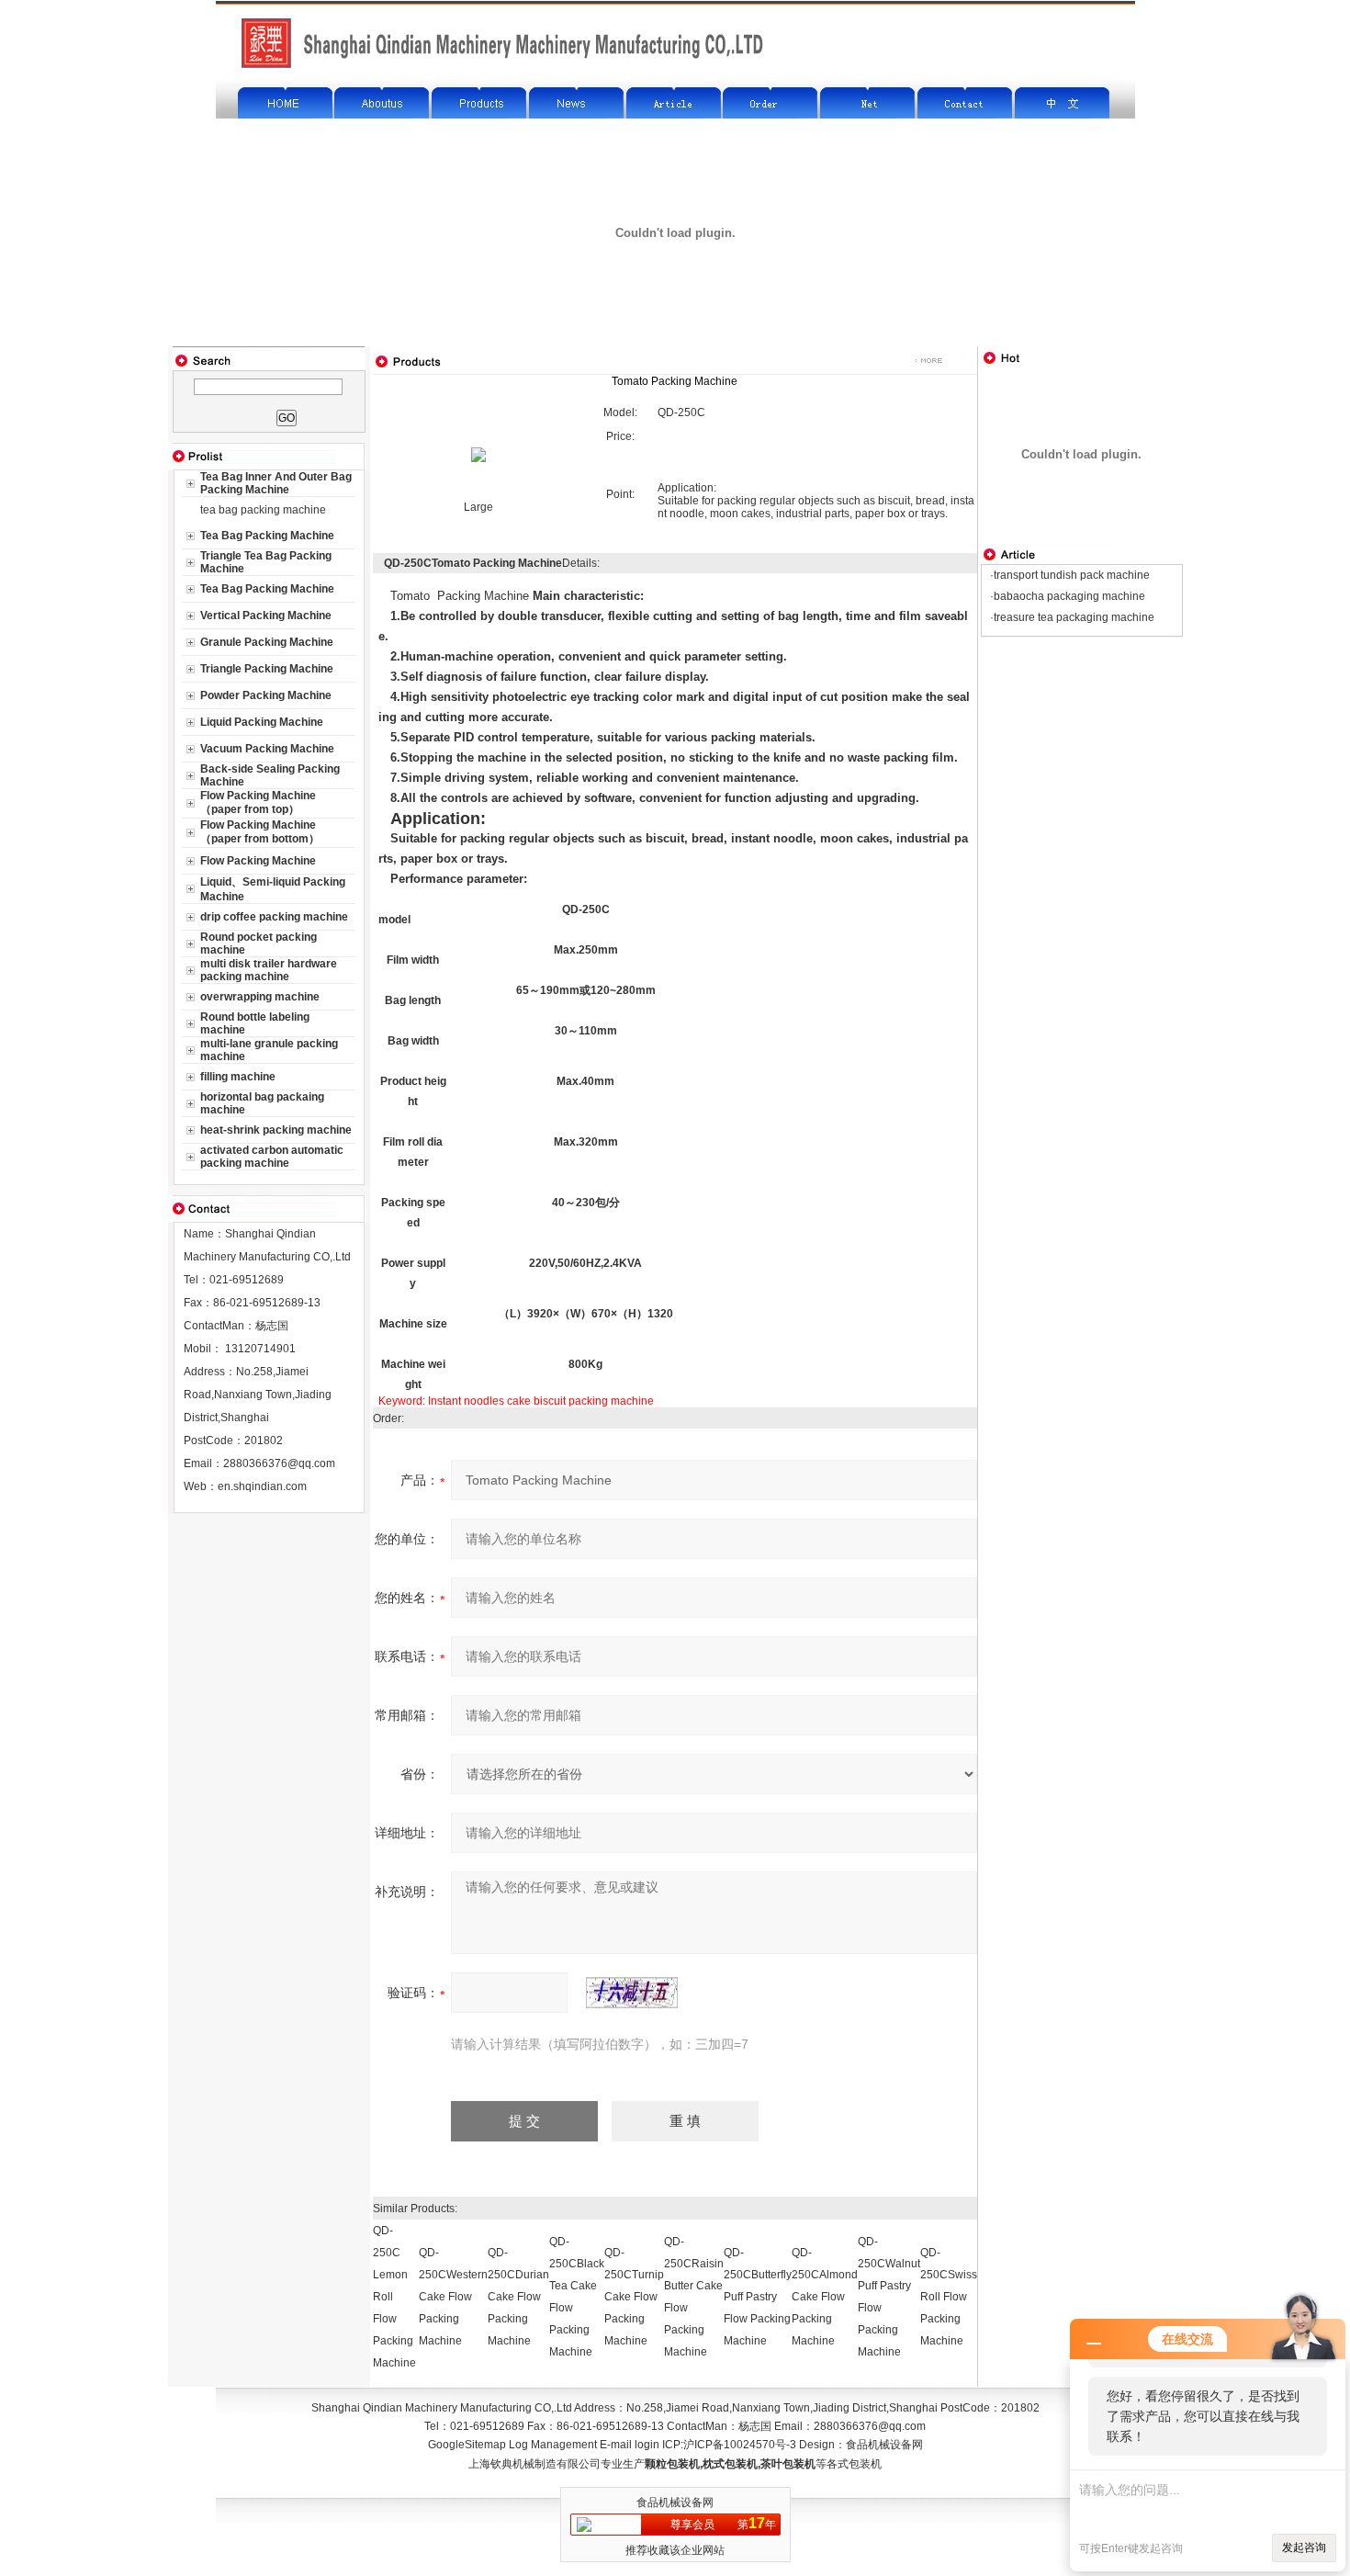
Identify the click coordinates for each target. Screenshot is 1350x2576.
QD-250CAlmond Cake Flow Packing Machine (825, 2297)
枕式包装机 (730, 2464)
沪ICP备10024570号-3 (740, 2445)
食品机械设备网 (884, 2445)
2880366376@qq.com (279, 1463)
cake (519, 1401)
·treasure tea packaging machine (1072, 617)
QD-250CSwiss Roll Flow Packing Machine (949, 2297)
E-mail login (630, 2445)
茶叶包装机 (788, 2464)
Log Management (553, 2445)
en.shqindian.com (262, 1486)
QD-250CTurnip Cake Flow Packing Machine (634, 2297)
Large (478, 507)
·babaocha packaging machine (1068, 596)
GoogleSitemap (467, 2445)
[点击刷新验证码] (632, 1993)
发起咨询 (1304, 2548)
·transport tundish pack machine (1070, 575)
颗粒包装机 (672, 2464)
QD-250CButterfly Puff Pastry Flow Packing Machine (758, 2297)
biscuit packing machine (594, 1401)
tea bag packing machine (263, 510)
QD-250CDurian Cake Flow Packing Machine (518, 2297)
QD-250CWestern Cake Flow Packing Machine (453, 2297)
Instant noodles (466, 1401)
